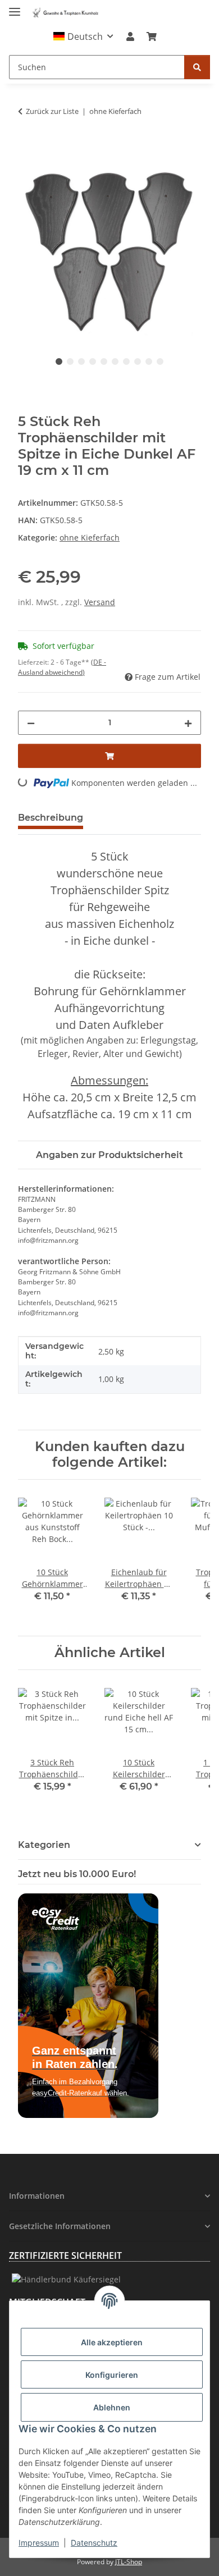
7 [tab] (126, 362)
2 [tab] (70, 362)
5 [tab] (104, 362)
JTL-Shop (129, 2562)
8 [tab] (138, 362)
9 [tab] (149, 362)
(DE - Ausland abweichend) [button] (62, 667)
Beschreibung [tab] (51, 818)
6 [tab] (115, 362)
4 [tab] (93, 362)
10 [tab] (160, 362)
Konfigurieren (112, 2375)
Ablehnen (112, 2407)
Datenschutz (94, 2543)
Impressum (39, 2543)
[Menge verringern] (31, 723)
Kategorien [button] (44, 1845)
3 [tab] (81, 362)
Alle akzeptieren (112, 2342)
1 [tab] (59, 362)
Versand (100, 602)
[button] (83, 36)
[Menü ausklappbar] (15, 7)
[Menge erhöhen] (188, 723)
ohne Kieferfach (90, 537)
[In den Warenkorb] (27, 152)
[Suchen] (197, 67)
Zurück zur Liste (52, 111)
